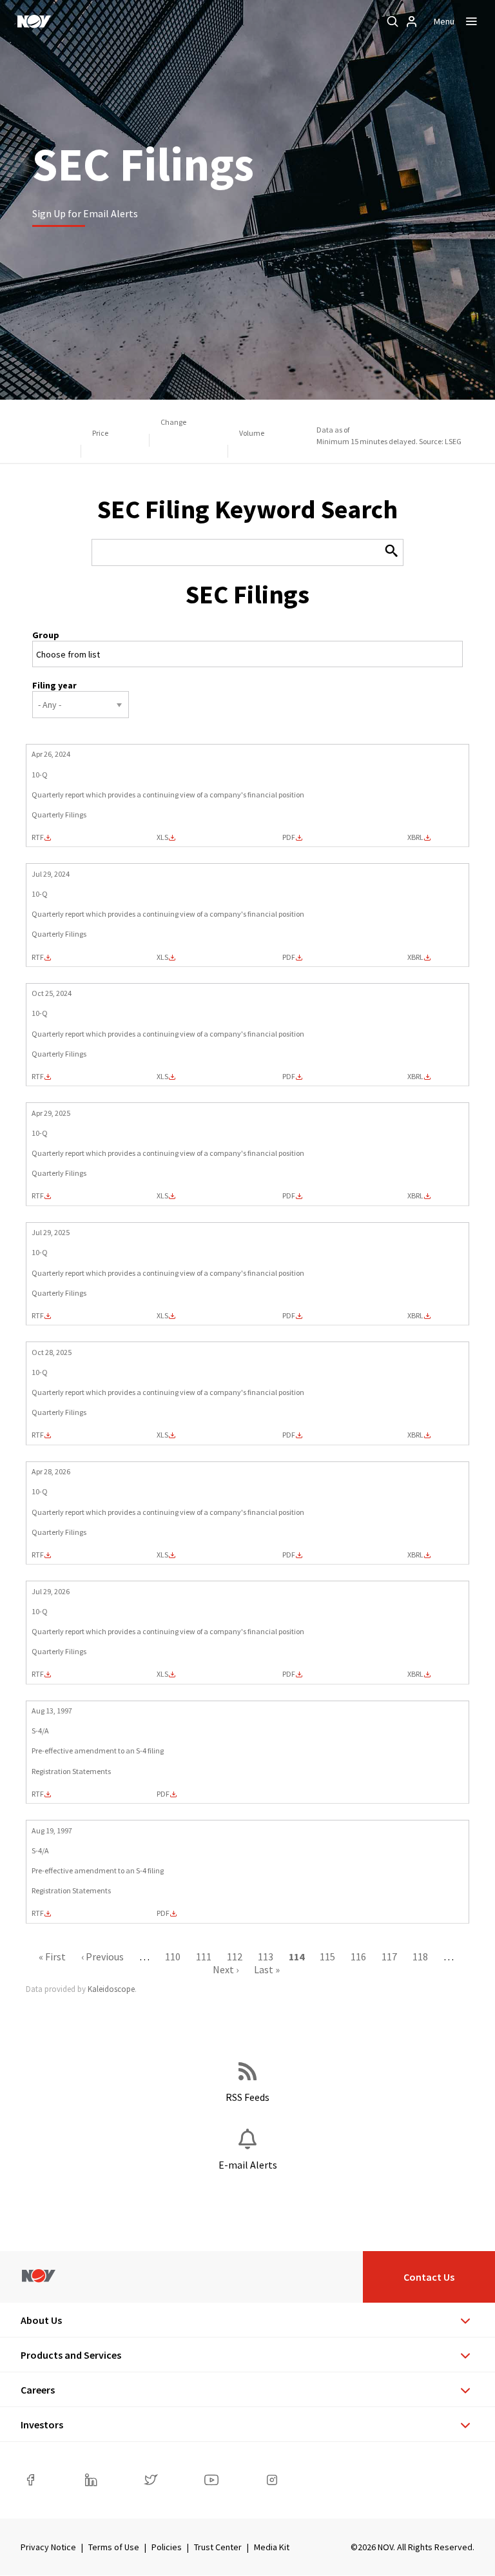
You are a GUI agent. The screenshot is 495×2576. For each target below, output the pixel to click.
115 (327, 1956)
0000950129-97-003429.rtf (38, 1913)
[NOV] (34, 21)
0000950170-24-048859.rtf (38, 837)
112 (235, 1956)
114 (296, 1956)
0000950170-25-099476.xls (162, 1316)
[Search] (393, 21)
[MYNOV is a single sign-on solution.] (412, 21)
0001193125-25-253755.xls (162, 1435)
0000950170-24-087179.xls (162, 957)
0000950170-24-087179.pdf (289, 957)
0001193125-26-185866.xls (162, 1555)
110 (173, 1956)
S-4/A (40, 1731)
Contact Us (429, 2277)
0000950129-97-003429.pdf (163, 1913)
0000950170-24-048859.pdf (289, 837)
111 (204, 1956)
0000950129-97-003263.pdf (163, 1794)
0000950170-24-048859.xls (162, 837)
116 (358, 1956)
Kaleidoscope (111, 1989)
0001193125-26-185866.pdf (289, 1555)
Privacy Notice (48, 2547)
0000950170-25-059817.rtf (38, 1196)
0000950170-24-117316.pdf (289, 1077)
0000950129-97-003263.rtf (38, 1794)
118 (420, 1956)
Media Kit (272, 2547)
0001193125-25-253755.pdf (289, 1435)
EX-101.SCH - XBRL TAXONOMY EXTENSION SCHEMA (415, 837)
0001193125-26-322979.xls (162, 1674)
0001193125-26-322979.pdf (289, 1674)
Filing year (54, 685)
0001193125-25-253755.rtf (38, 1435)
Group (46, 635)
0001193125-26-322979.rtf (38, 1674)
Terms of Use (114, 2547)
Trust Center (218, 2547)
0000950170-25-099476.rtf (38, 1316)
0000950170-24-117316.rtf (38, 1077)
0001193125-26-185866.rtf (38, 1555)
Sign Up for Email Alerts (85, 213)
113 (266, 1956)
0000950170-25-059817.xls (162, 1196)
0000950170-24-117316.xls (162, 1077)
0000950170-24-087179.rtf (38, 957)
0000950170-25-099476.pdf (289, 1316)
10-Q (40, 775)
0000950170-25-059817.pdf (289, 1196)
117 (389, 1956)
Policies (167, 2547)
